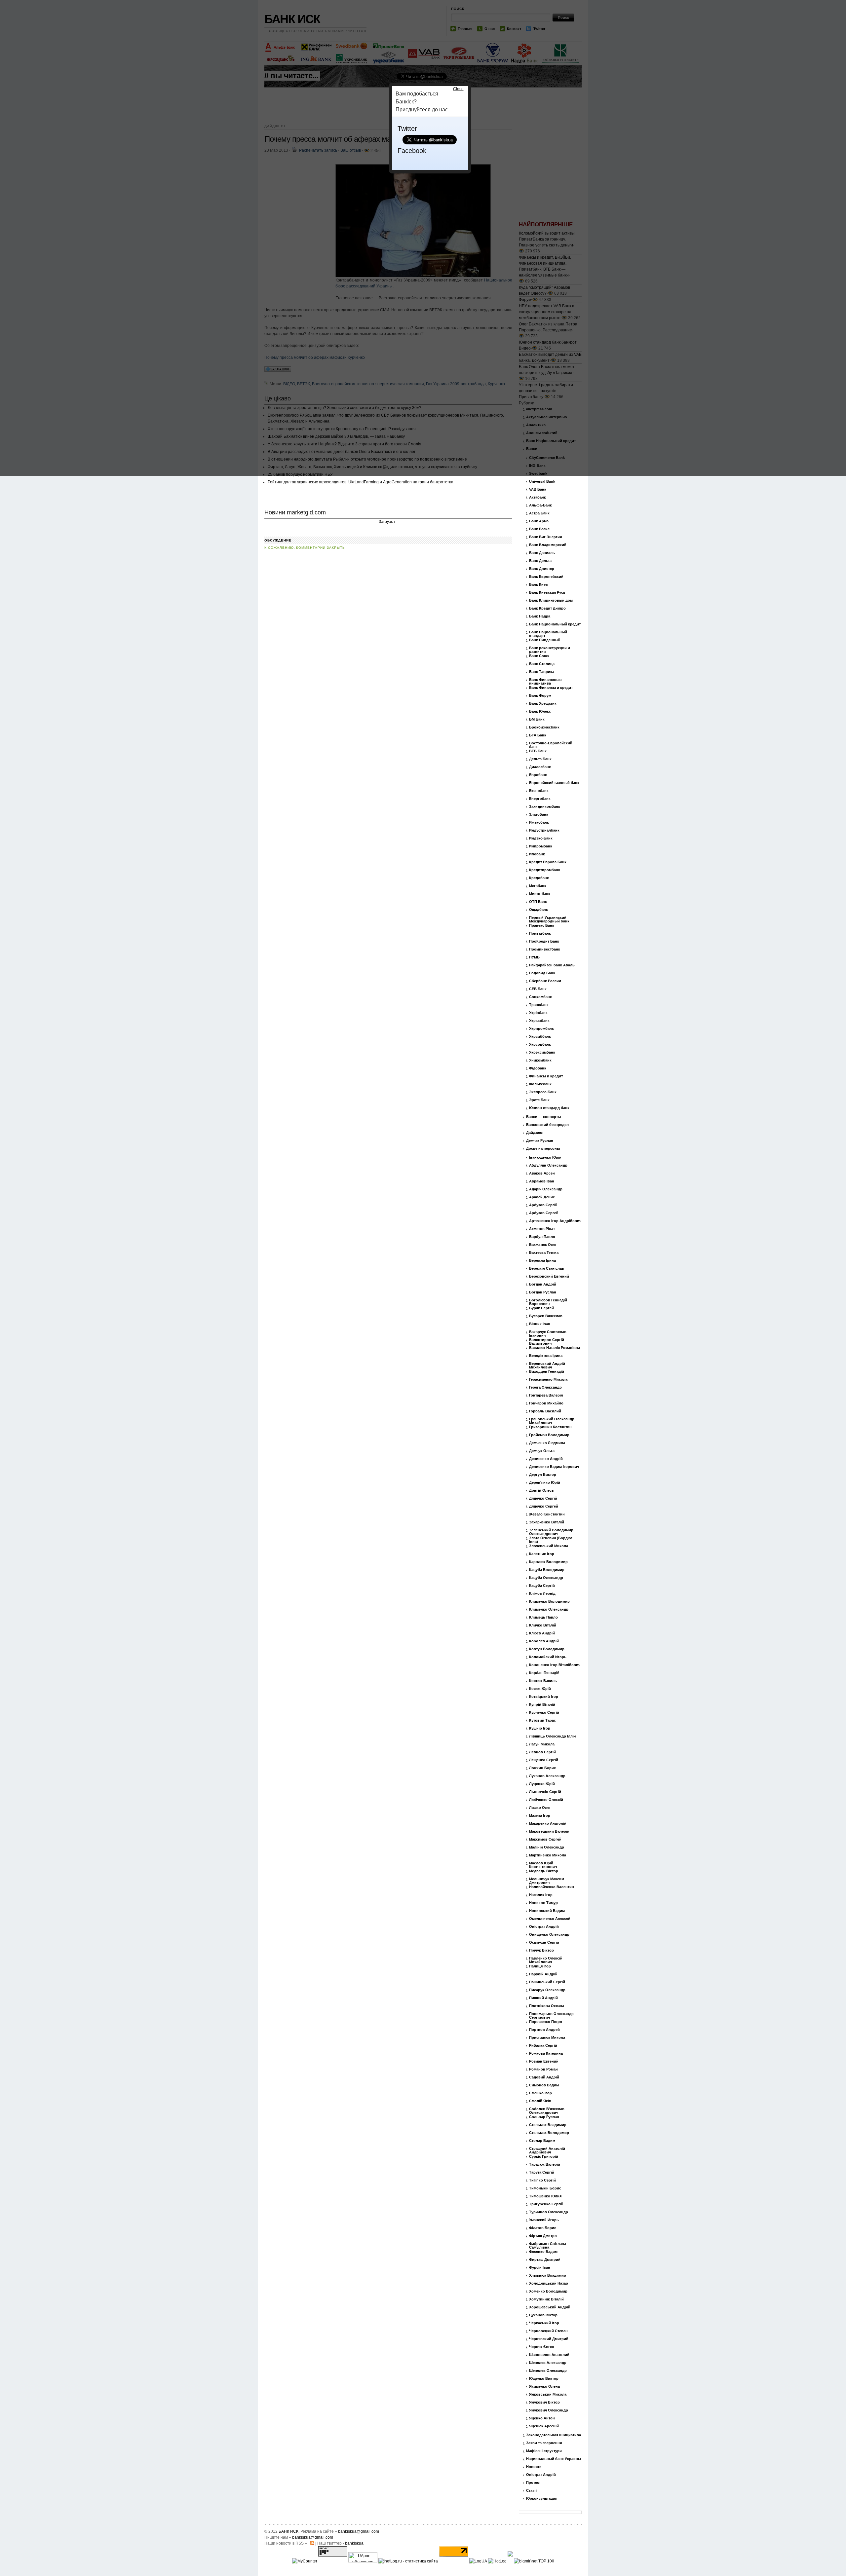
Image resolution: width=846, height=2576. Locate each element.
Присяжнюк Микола (547, 2038)
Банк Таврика (542, 672)
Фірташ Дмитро (543, 2236)
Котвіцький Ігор (544, 1697)
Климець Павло (543, 1617)
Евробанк (538, 775)
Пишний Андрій (543, 1998)
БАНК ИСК (288, 2531)
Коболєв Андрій (544, 1641)
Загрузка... (388, 522)
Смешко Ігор (540, 2093)
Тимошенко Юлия (545, 2196)
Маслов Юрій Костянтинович (543, 1865)
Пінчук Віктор (541, 1950)
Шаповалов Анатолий (549, 2355)
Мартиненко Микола (548, 1855)
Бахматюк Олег (543, 1245)
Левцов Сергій (542, 1752)
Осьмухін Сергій (544, 1942)
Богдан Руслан (543, 1292)
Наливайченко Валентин (552, 1887)
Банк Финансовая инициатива (545, 682)
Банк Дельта (540, 561)
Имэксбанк (539, 822)
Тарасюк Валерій (545, 2165)
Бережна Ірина (542, 1261)
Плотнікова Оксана (547, 2006)
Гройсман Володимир (549, 1435)
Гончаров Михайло (546, 1403)
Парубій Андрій (543, 1974)
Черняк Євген (542, 2347)
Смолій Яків (540, 2101)
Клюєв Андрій (542, 1633)
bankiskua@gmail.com (359, 2531)
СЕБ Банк (538, 989)
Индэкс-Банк (541, 838)
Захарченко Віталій (547, 1522)
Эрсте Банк (539, 1100)
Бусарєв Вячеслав (546, 1316)
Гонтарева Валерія (546, 1395)
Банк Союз (539, 656)
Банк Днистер (542, 569)
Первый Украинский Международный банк (549, 919)
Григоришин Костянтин (550, 1427)
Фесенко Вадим (543, 2252)
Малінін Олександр (547, 1847)
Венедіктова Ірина (546, 1356)
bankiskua (354, 2543)
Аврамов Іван (542, 1181)
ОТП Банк (538, 902)
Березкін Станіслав (547, 1269)
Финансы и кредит (546, 1076)
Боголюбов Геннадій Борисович (548, 1302)
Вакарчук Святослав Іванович (548, 1334)
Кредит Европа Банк (548, 862)
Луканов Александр (547, 1776)
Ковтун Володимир (547, 1649)
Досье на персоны (543, 1149)
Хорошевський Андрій (550, 2307)
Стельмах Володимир (549, 2133)
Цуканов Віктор (543, 2315)
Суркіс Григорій (544, 2157)
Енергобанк (540, 799)
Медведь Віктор (544, 1871)
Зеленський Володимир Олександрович (551, 1532)
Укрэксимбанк (542, 1052)
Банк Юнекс (540, 711)
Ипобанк (537, 854)
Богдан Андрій (543, 1284)
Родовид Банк (542, 973)
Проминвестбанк (545, 949)
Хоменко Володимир (548, 2291)
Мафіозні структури (544, 2451)
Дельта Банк (540, 759)
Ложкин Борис (542, 1768)
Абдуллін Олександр (548, 1165)
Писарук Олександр (547, 1990)
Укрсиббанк (540, 1037)
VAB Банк (538, 489)
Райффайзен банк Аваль (552, 965)
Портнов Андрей (544, 2030)
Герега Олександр (545, 1387)
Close (458, 89)
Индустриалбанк (544, 830)
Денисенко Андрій (546, 1459)
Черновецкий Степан (548, 2331)
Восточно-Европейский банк (551, 745)
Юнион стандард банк (549, 1108)
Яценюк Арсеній (544, 2426)
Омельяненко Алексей (550, 1919)
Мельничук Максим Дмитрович (547, 1881)
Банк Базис (539, 529)
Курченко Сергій (544, 1713)
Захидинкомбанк (545, 807)
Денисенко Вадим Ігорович (554, 1467)
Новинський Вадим (547, 1911)
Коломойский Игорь (548, 1657)
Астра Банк (539, 513)
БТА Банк (538, 735)
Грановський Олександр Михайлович (552, 1421)
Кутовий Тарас (542, 1720)
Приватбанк (540, 933)
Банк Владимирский (548, 545)
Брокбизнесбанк (544, 727)
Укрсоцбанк (540, 1045)
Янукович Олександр (549, 2410)
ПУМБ (534, 957)
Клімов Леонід (542, 1594)
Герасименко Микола (548, 1380)
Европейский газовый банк (554, 783)
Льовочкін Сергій (545, 1792)
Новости (534, 2467)
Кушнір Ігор (540, 1728)
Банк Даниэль (542, 553)
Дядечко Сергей (544, 1506)
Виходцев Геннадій (547, 1372)
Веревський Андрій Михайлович (547, 1365)
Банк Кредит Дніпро (547, 608)
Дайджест (535, 1133)
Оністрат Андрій (544, 1927)
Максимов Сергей (545, 1839)
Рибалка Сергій (543, 2046)
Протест (533, 2483)
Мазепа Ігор (540, 1816)
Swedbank (538, 474)
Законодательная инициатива (554, 2435)
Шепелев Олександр (548, 2371)
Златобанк (539, 815)
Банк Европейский (546, 577)
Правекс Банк (542, 926)
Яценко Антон (542, 2418)
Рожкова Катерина (546, 2053)
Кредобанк (539, 878)
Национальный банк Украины (554, 2459)
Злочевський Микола (549, 1546)
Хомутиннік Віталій (546, 2299)
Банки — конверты (543, 1117)
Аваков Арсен (542, 1173)
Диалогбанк (540, 767)
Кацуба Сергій (542, 1586)
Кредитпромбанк (545, 870)
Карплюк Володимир (548, 1562)
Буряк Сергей (541, 1308)
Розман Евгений (544, 2061)
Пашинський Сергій (547, 1982)
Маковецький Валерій (549, 1831)
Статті (531, 2491)
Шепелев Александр (548, 2363)
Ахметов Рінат (542, 1229)
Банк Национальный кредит (555, 624)
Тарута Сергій (542, 2172)
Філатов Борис (543, 2228)
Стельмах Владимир (548, 2125)
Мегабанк (538, 886)
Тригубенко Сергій (546, 2204)
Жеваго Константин (547, 1514)
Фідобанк (538, 1068)
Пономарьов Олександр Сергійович (551, 2016)
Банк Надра (540, 616)
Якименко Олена (544, 2387)
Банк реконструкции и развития (550, 650)
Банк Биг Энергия (545, 537)
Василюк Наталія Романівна (555, 1348)
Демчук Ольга (542, 1451)
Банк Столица (542, 664)
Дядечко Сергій (543, 1498)
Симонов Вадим (544, 2085)
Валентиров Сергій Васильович (547, 1342)
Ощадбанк (538, 910)
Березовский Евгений (549, 1276)
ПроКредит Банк (544, 941)
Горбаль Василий (545, 1411)
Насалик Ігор (541, 1895)
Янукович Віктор (544, 2402)
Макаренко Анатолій (548, 1824)
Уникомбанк (540, 1060)
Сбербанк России (545, 981)
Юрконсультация (542, 2499)
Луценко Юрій (542, 1784)
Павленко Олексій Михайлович (546, 1960)
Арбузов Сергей (544, 1213)
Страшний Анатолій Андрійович (547, 2150)
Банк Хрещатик (543, 704)
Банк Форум (540, 696)
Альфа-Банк (540, 505)
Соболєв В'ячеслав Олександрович (547, 2111)
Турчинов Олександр (549, 2212)
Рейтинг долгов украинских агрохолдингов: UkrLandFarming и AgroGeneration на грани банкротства (361, 482)
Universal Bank (542, 482)
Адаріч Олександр (546, 1189)
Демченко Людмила (547, 1443)
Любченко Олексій (546, 1800)
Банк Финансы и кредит (551, 688)
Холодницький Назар (549, 2283)
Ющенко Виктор (544, 2379)
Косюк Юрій (540, 1689)
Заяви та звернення (544, 2443)
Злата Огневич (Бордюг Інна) (551, 1540)
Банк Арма (539, 521)
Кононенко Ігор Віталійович (555, 1665)
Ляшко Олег (540, 1808)
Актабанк (538, 497)
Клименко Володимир (549, 1602)
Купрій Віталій (542, 1705)
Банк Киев (538, 585)
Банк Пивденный (545, 640)
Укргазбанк (539, 1021)
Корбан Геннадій (544, 1673)
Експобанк (539, 791)
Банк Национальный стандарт (548, 634)
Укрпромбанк (541, 1029)
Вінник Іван (540, 1324)
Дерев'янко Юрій (545, 1483)
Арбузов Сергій (543, 1205)
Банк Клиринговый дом (551, 600)
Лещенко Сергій (544, 1760)
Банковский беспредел (547, 1125)
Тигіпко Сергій (542, 2180)
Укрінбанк (538, 1013)
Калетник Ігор (542, 1554)
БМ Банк (537, 719)
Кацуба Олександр (546, 1578)
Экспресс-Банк (543, 1092)
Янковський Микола (548, 2394)
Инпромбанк (541, 846)
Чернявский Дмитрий (549, 2339)
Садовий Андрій (544, 2077)
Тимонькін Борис (545, 2188)
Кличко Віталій (543, 1625)
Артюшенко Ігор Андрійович (555, 1221)
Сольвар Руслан (544, 2117)
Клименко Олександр (549, 1609)
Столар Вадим (542, 2141)
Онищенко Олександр (549, 1935)
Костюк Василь (543, 1681)
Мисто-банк (540, 894)
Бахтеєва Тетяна (544, 1253)
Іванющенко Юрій (545, 1157)
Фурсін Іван (540, 2268)
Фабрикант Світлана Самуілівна (548, 2246)
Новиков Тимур (543, 1903)
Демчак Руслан (540, 1141)
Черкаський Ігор (544, 2323)
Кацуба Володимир (547, 1570)
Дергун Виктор (543, 1475)
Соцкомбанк (540, 997)
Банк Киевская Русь (547, 593)
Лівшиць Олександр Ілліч (552, 1736)
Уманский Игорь (544, 2220)
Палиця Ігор (540, 1966)
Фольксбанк (540, 1084)
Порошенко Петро (546, 2022)
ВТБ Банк (538, 751)
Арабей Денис (542, 1197)
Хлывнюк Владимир (548, 2276)
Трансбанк (539, 1005)
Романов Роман (543, 2069)
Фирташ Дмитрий (545, 2260)
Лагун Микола (542, 1744)
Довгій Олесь (541, 1491)
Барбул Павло (542, 1237)
